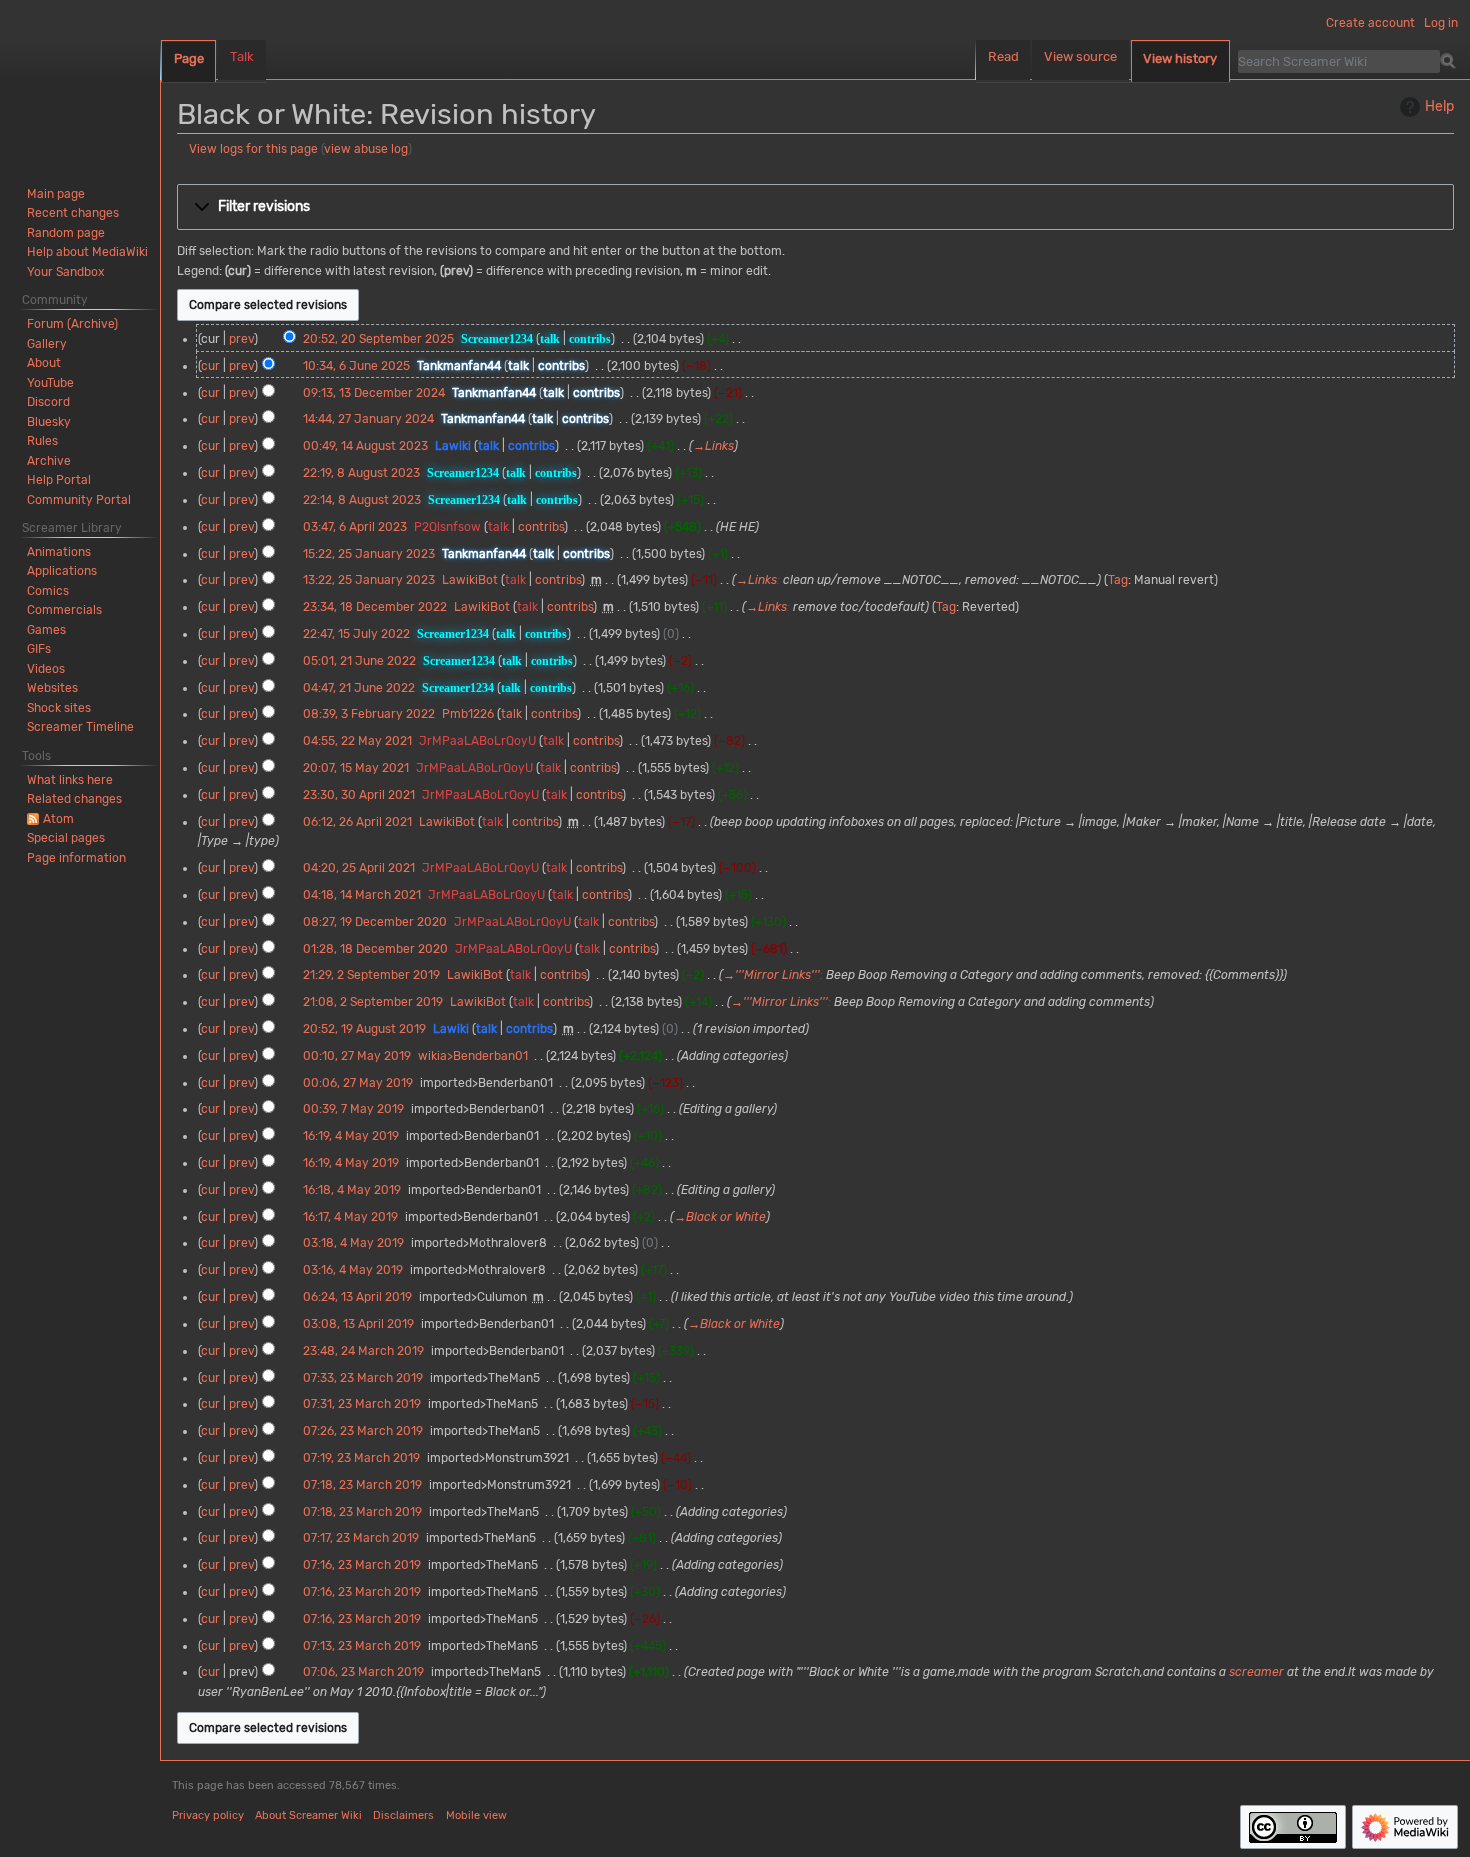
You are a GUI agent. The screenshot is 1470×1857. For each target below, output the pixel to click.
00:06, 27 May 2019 (358, 1083)
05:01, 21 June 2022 (359, 661)
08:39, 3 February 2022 (369, 714)
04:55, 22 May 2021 (357, 741)
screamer (1256, 1672)
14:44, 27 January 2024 (368, 419)
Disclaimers (403, 1815)
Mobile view (476, 1815)
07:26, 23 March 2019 (363, 1431)
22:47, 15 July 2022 (356, 634)
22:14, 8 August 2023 (362, 500)
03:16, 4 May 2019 (353, 1270)
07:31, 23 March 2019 (362, 1404)
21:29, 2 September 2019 (371, 975)
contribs (590, 339)
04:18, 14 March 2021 (362, 895)
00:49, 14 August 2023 (365, 446)
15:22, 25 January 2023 (369, 554)
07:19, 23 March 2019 (361, 1458)
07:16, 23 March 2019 (362, 1565)
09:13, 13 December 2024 (374, 393)
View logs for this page (253, 149)
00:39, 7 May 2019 (353, 1109)
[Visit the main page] (80, 80)
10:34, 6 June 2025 (356, 366)
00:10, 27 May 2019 (357, 1056)
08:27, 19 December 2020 (375, 922)
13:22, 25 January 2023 (369, 580)
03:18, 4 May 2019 (353, 1243)
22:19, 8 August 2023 (361, 473)
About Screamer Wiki (308, 1815)
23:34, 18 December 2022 (375, 607)
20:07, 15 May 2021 (356, 768)
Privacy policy (208, 1815)
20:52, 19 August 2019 (364, 1029)
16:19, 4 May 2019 (351, 1136)
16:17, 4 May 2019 (350, 1217)
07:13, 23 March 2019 (362, 1646)
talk (550, 339)
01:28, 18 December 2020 (375, 949)
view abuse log (366, 149)
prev (241, 339)
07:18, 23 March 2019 (362, 1485)
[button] (815, 207)
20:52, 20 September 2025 (378, 339)
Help (1439, 106)
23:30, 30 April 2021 (359, 795)
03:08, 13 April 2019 (358, 1324)
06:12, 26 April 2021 (357, 822)
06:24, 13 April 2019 (357, 1297)
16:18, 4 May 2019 (352, 1190)
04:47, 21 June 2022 (359, 688)
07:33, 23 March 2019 (363, 1378)
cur (210, 366)
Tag (1118, 580)
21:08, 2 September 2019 (373, 1002)
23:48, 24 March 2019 (363, 1351)
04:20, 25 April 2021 (359, 868)
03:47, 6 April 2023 (355, 527)
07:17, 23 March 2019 (361, 1538)
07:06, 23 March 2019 (363, 1672)
